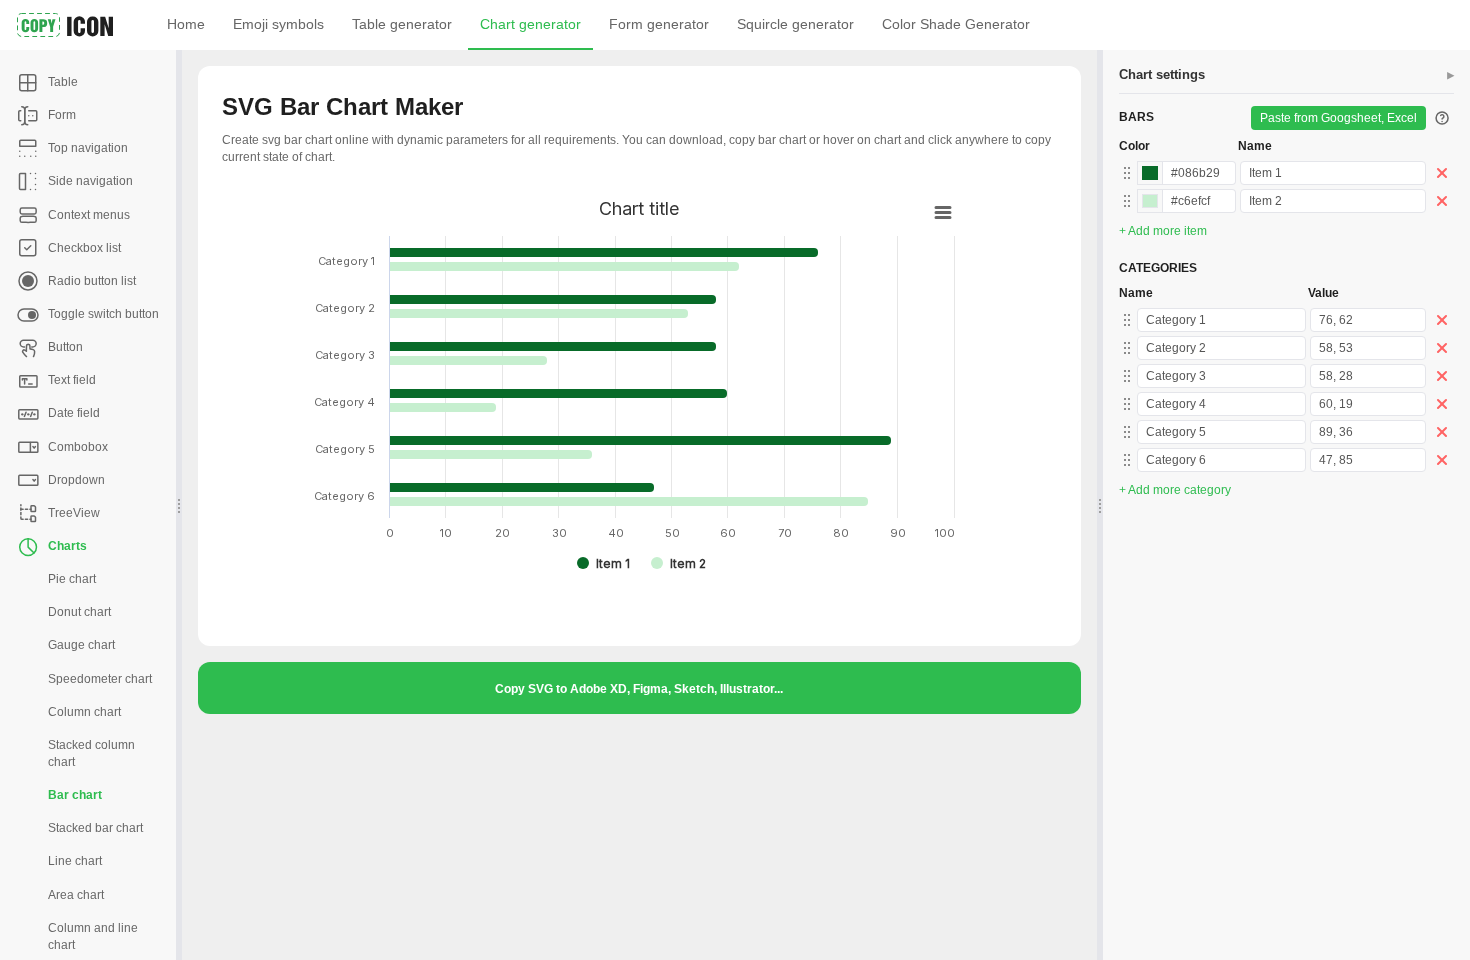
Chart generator (530, 24)
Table (63, 82)
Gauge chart (81, 645)
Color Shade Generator (956, 24)
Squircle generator (795, 24)
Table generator (402, 24)
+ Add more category (1175, 490)
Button (65, 347)
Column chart (84, 712)
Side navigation (90, 181)
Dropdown (76, 480)
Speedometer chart (100, 679)
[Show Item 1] (603, 563)
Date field (74, 413)
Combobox (78, 447)
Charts (67, 546)
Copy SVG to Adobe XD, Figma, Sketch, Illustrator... (639, 689)
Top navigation (88, 148)
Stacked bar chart (95, 828)
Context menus (89, 215)
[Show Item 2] (678, 563)
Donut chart (79, 612)
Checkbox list (84, 248)
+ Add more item (1163, 231)
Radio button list (92, 281)
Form (62, 115)
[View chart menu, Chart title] (943, 213)
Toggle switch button (103, 314)
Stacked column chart (91, 753)
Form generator (659, 24)
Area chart (76, 895)
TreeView (74, 513)
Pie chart (72, 579)
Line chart (75, 861)
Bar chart (75, 795)
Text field (72, 380)
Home (186, 24)
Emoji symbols (278, 24)
